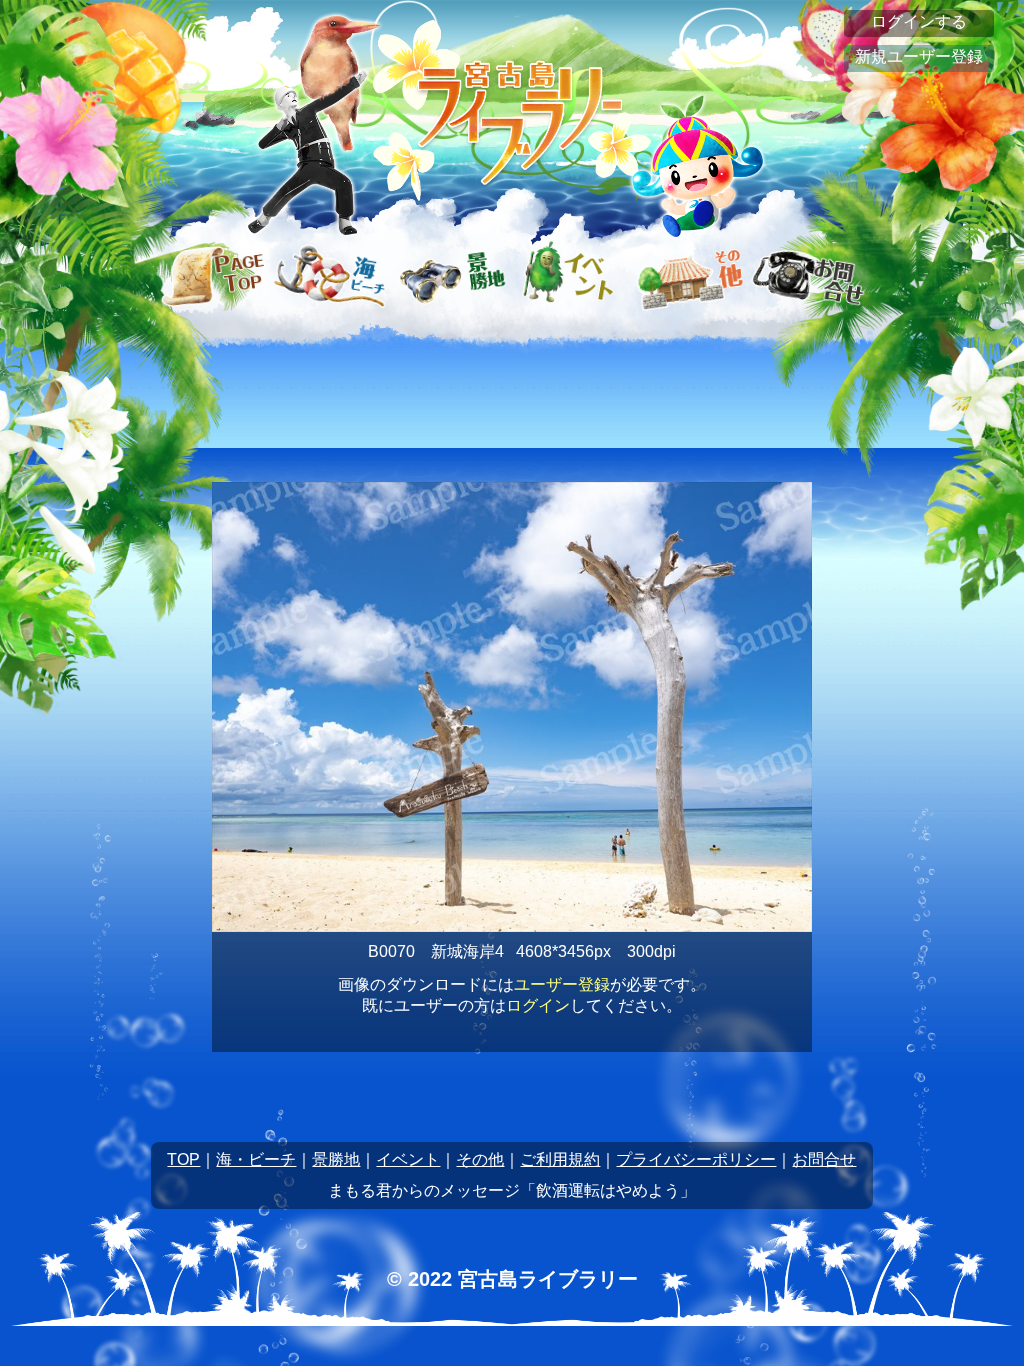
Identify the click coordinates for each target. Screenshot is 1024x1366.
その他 (480, 1159)
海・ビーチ (256, 1159)
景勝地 (336, 1159)
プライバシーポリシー (696, 1159)
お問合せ (824, 1159)
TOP (183, 1159)
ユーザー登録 (562, 984)
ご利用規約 (560, 1159)
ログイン (538, 1005)
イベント (408, 1159)
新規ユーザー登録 (919, 56)
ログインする (919, 21)
